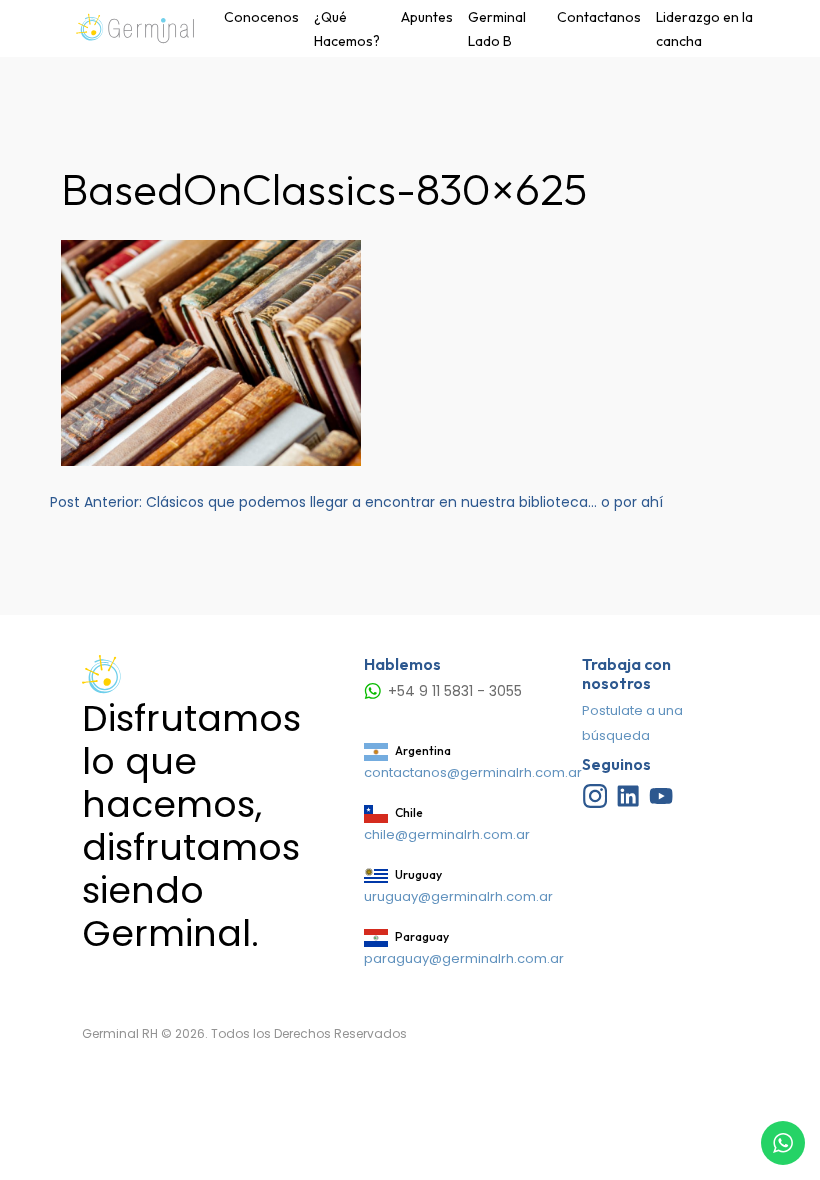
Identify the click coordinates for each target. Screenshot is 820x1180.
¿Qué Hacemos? (347, 29)
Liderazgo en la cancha (704, 29)
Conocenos (261, 17)
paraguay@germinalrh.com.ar (464, 958)
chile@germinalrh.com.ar (447, 834)
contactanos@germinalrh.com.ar (473, 772)
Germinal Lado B (497, 29)
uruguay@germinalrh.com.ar (458, 896)
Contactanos (599, 17)
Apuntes (427, 17)
